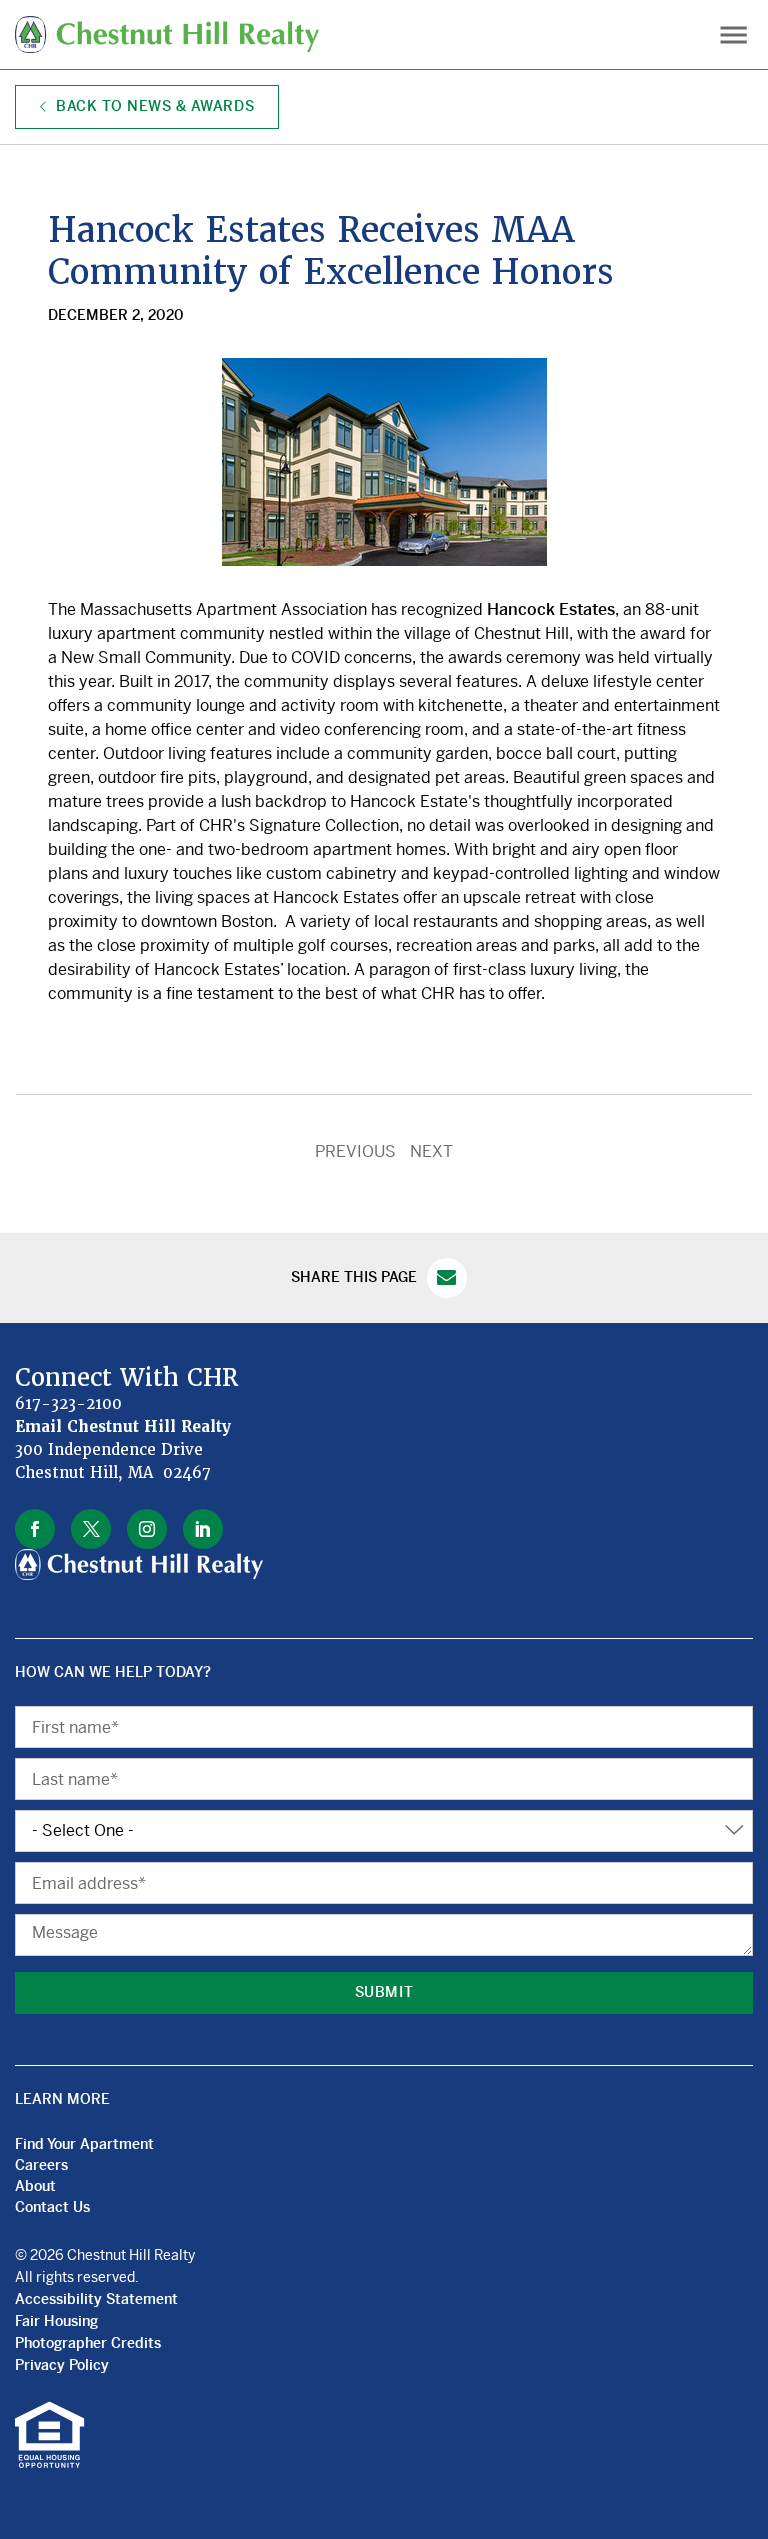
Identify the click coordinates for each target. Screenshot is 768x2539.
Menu (733, 34)
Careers (41, 2165)
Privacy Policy (62, 2365)
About (35, 2186)
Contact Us (52, 2207)
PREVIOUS (355, 1151)
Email (447, 1278)
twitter (91, 1529)
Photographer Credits (88, 2343)
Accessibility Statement (96, 2299)
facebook (35, 1529)
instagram (147, 1529)
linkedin (203, 1529)
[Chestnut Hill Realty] (175, 34)
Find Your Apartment (84, 2144)
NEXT (431, 1151)
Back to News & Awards (153, 106)
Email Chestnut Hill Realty (123, 1427)
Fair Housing (56, 2321)
